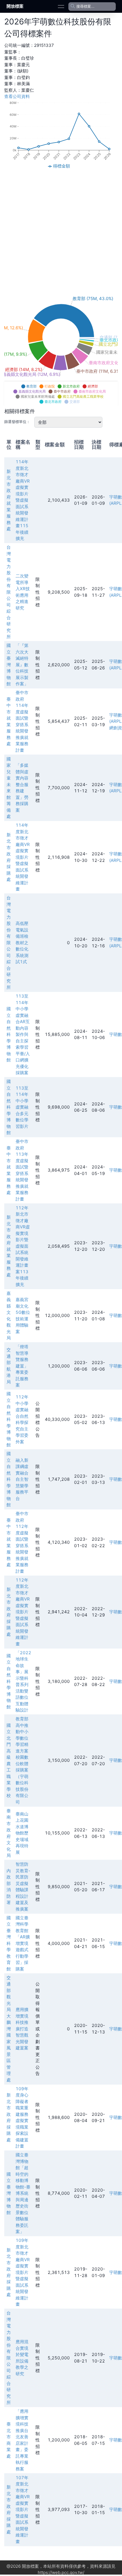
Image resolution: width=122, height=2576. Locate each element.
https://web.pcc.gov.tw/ (61, 2572)
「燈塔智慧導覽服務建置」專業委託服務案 (22, 1366)
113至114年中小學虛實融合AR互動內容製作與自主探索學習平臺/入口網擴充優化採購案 (23, 1034)
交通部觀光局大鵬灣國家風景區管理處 (9, 2029)
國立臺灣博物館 (9, 665)
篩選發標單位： (17, 422)
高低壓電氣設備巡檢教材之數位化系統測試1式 (22, 943)
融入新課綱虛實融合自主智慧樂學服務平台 (22, 1479)
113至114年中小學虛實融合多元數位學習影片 (22, 1107)
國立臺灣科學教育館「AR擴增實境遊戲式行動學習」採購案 (23, 1943)
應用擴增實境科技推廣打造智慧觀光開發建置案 (22, 2029)
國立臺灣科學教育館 (9, 1943)
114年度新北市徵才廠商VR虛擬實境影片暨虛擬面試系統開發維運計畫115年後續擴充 (23, 500)
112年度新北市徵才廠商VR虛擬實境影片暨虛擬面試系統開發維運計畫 (23, 1612)
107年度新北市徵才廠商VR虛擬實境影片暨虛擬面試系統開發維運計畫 (23, 2510)
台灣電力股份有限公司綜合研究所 (9, 592)
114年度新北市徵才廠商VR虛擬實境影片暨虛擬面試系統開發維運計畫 (23, 857)
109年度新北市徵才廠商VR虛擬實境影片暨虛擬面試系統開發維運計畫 (23, 2272)
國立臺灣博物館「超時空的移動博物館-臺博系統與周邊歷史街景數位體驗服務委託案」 (23, 2193)
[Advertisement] (61, 232)
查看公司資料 (17, 96)
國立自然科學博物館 (9, 1034)
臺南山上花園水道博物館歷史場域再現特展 (22, 1833)
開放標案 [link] (15, 6)
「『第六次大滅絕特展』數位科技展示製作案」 (22, 665)
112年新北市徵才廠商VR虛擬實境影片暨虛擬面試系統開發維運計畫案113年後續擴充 (23, 1246)
